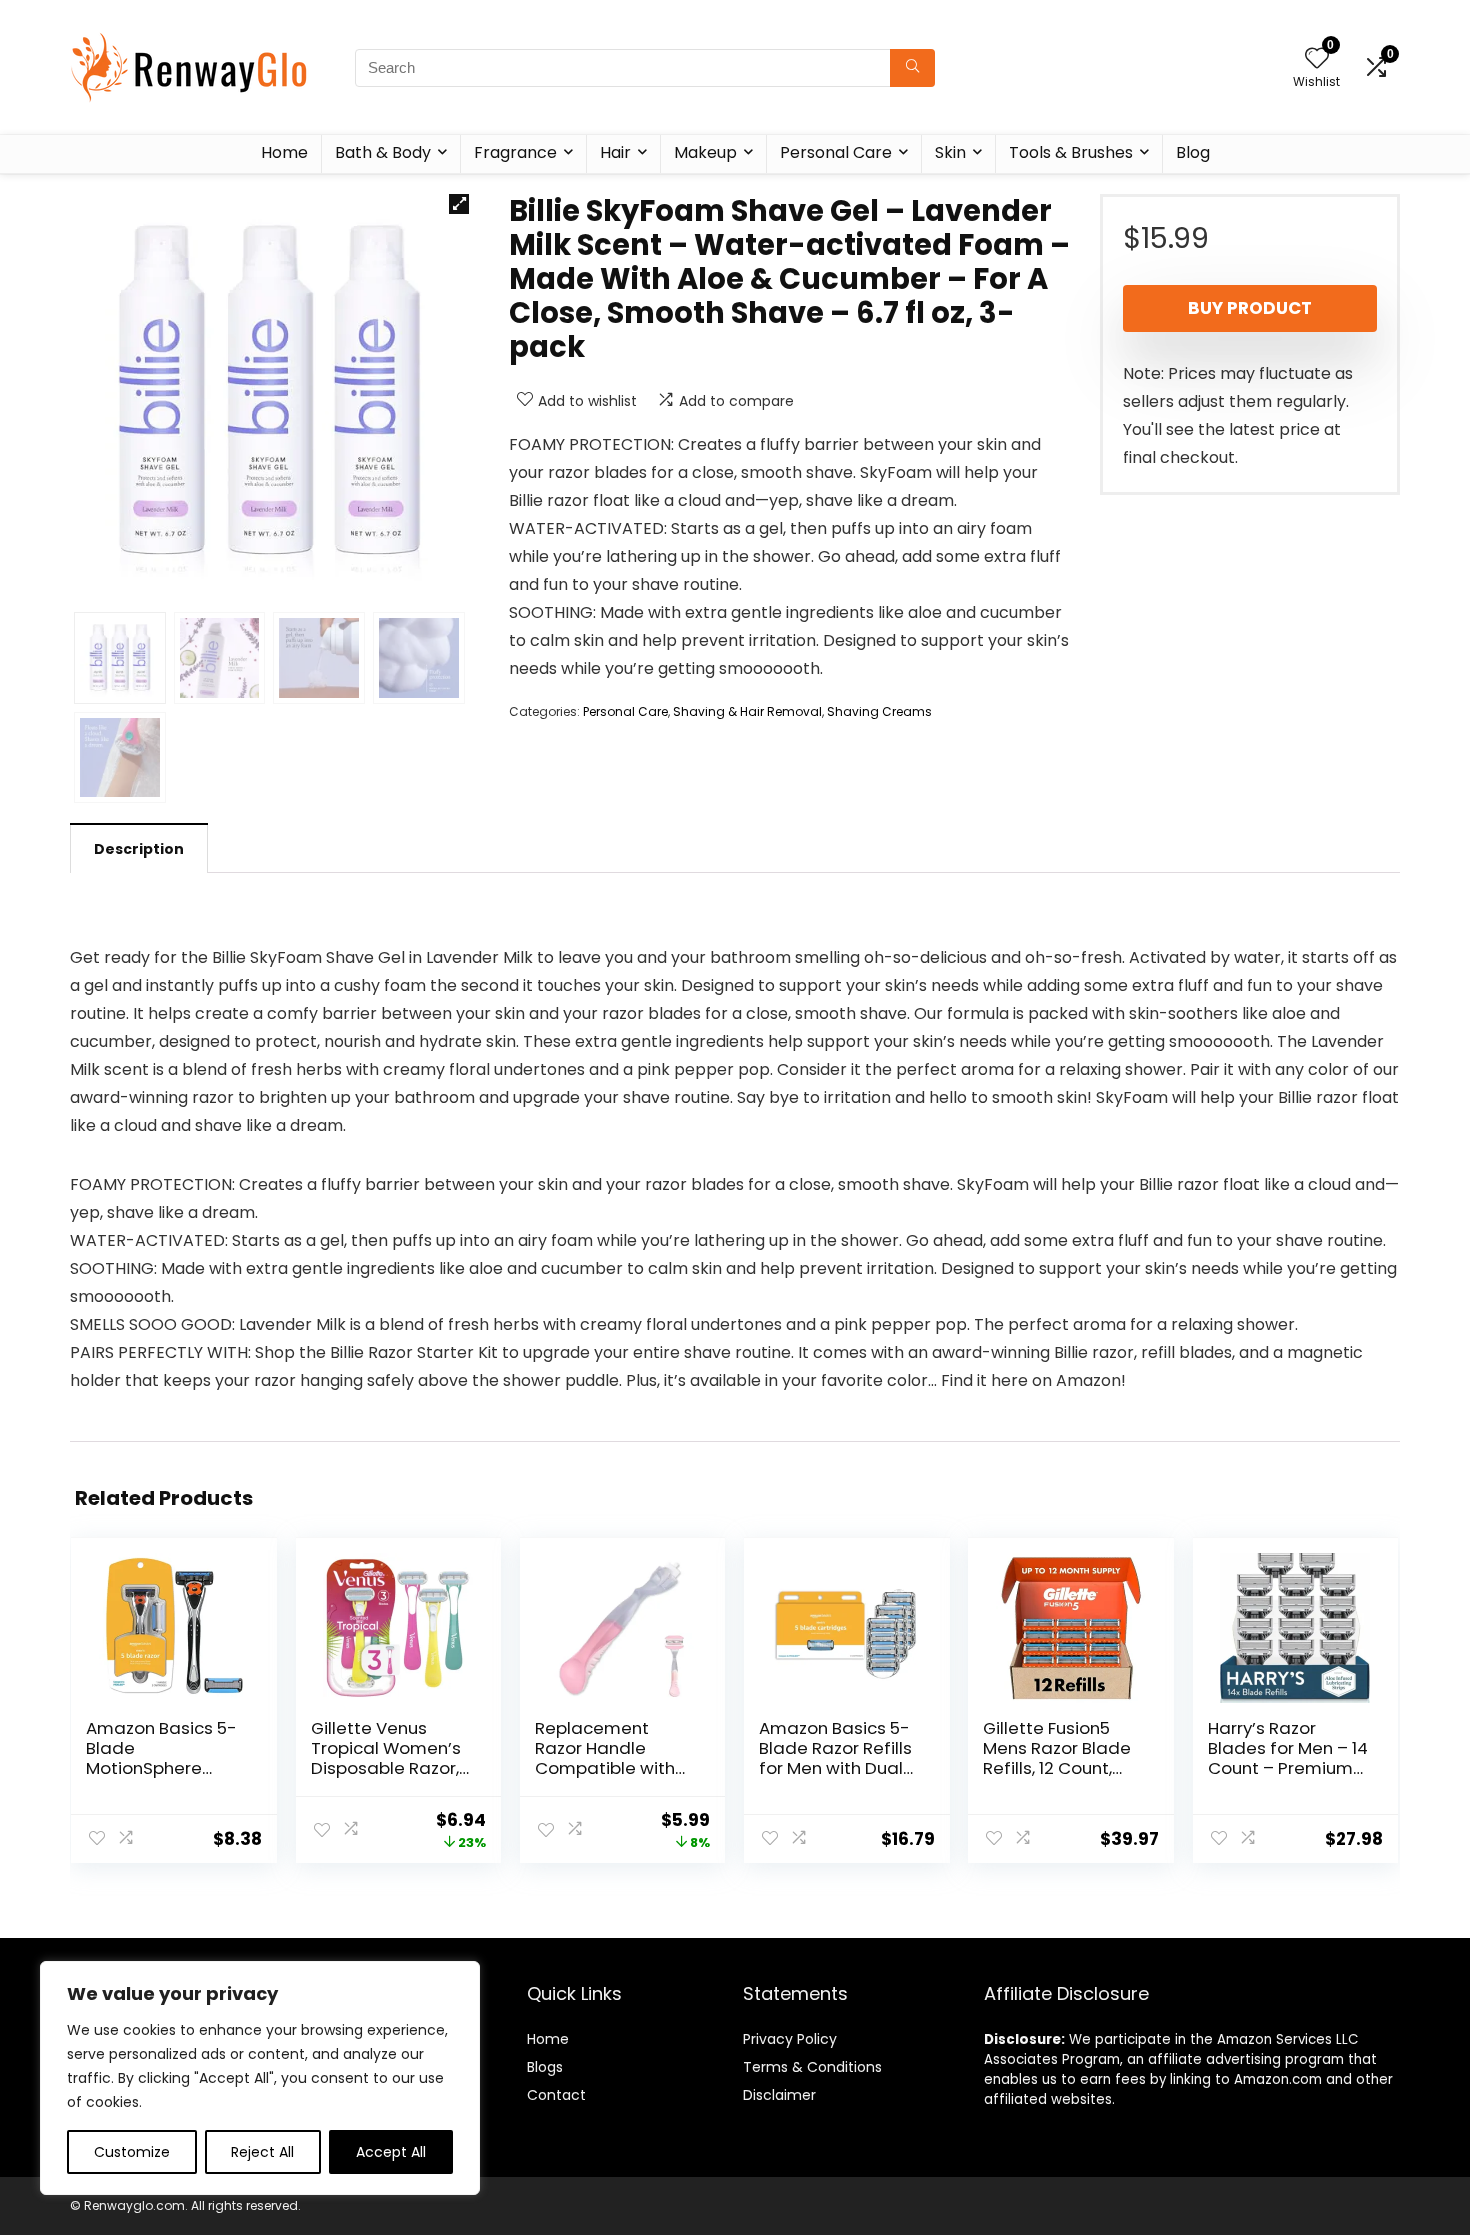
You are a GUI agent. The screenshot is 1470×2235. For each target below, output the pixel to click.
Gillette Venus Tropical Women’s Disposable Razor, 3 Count (386, 1758)
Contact (556, 2095)
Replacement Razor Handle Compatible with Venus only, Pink (605, 1758)
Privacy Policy (790, 2039)
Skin (950, 152)
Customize (132, 2152)
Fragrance (515, 152)
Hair (615, 152)
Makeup (705, 152)
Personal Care (836, 152)
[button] (459, 204)
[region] (260, 2078)
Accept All (391, 2152)
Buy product (1250, 308)
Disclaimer (779, 2095)
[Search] (912, 68)
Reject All (262, 2152)
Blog (1193, 152)
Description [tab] (139, 849)
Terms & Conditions (812, 2067)
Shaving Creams (879, 711)
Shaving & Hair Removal (747, 711)
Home (284, 152)
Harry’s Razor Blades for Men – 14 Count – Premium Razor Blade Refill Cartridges (1288, 1768)
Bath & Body (383, 152)
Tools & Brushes (1071, 152)
